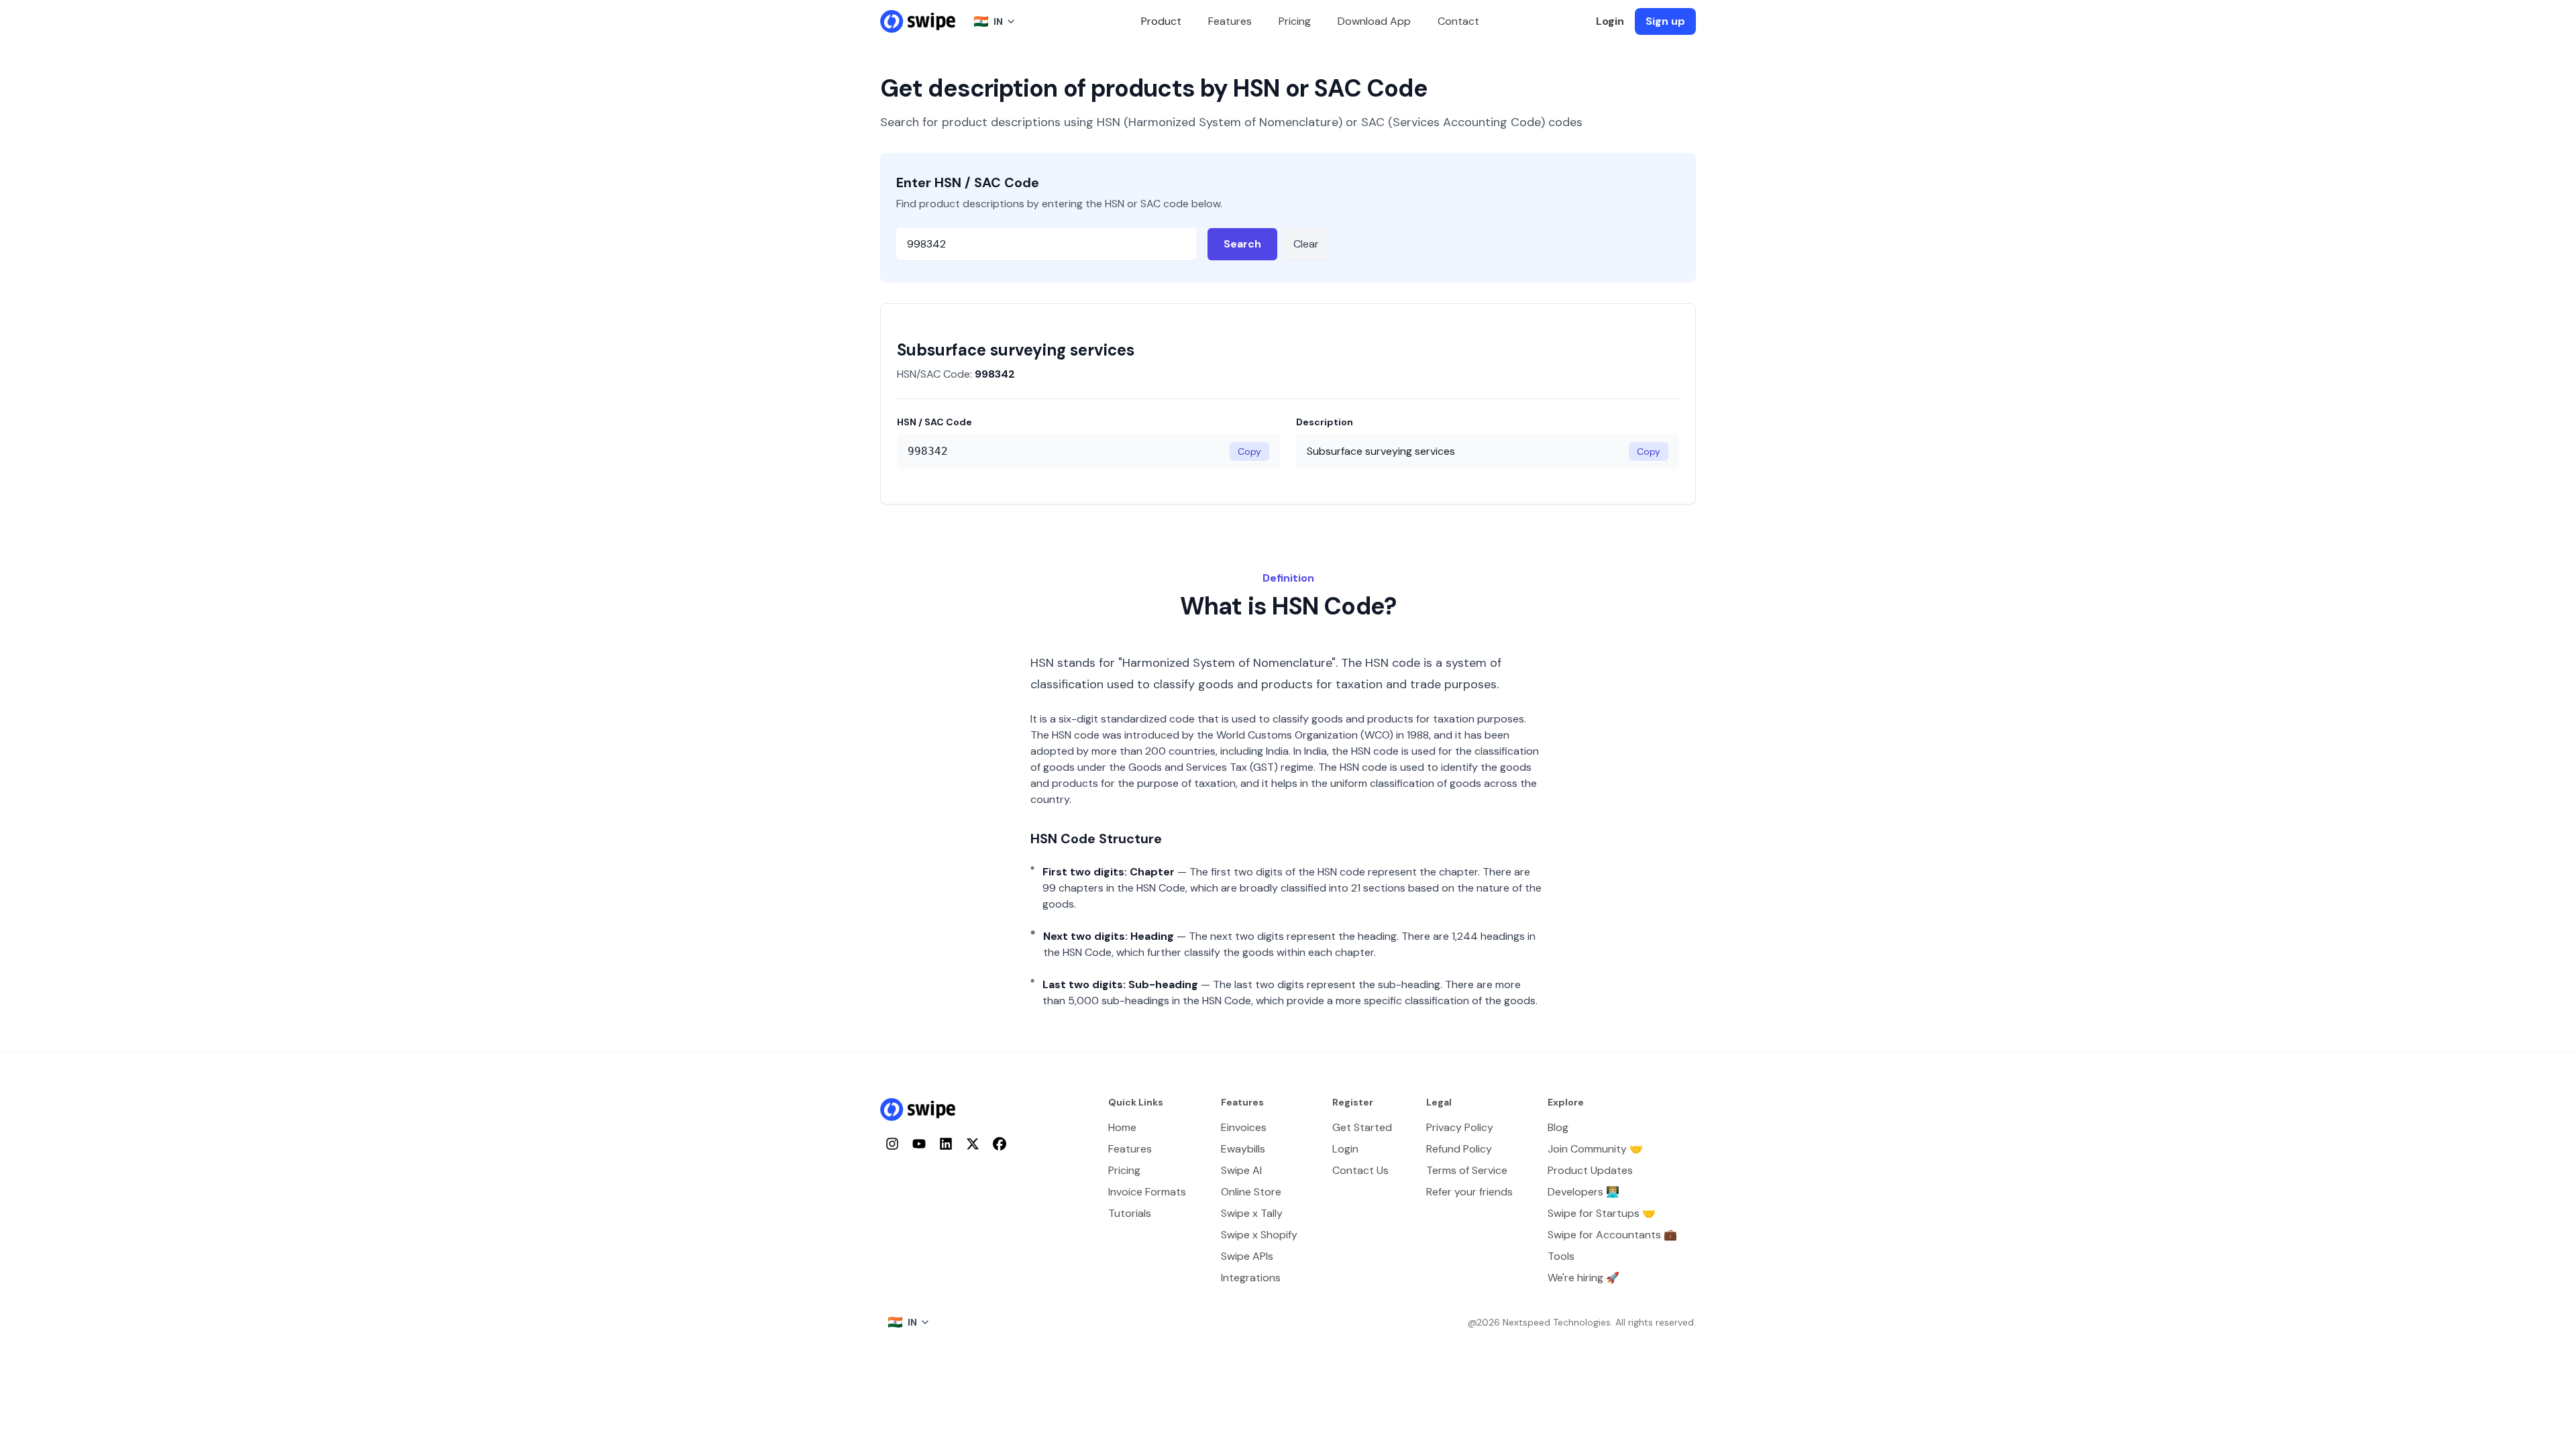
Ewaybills (1243, 1149)
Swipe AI (1241, 1170)
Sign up (1665, 21)
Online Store (1251, 1192)
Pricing (1295, 21)
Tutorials (1130, 1213)
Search (1242, 244)
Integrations (1251, 1278)
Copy (1249, 451)
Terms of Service (1467, 1170)
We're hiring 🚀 (1584, 1278)
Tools (1561, 1256)
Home (1122, 1127)
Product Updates (1590, 1170)
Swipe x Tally (1252, 1213)
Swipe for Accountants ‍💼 (1612, 1235)
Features (1230, 21)
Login (1610, 21)
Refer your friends (1469, 1192)
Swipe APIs (1247, 1256)
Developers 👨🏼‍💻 (1584, 1192)
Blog (1558, 1127)
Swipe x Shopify (1259, 1235)
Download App (1374, 21)
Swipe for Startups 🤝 (1602, 1213)
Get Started (1362, 1127)
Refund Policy (1459, 1149)
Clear (1306, 244)
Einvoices (1244, 1127)
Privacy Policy (1460, 1127)
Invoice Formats (1147, 1192)
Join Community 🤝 (1595, 1149)
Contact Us (1360, 1170)
